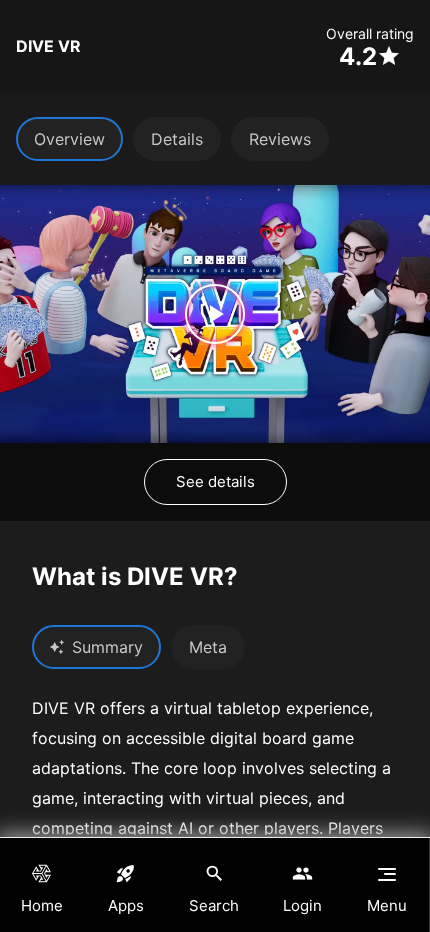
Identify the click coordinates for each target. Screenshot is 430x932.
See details (215, 481)
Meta (208, 647)
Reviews (280, 139)
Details (177, 139)
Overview (69, 139)
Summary (107, 647)
